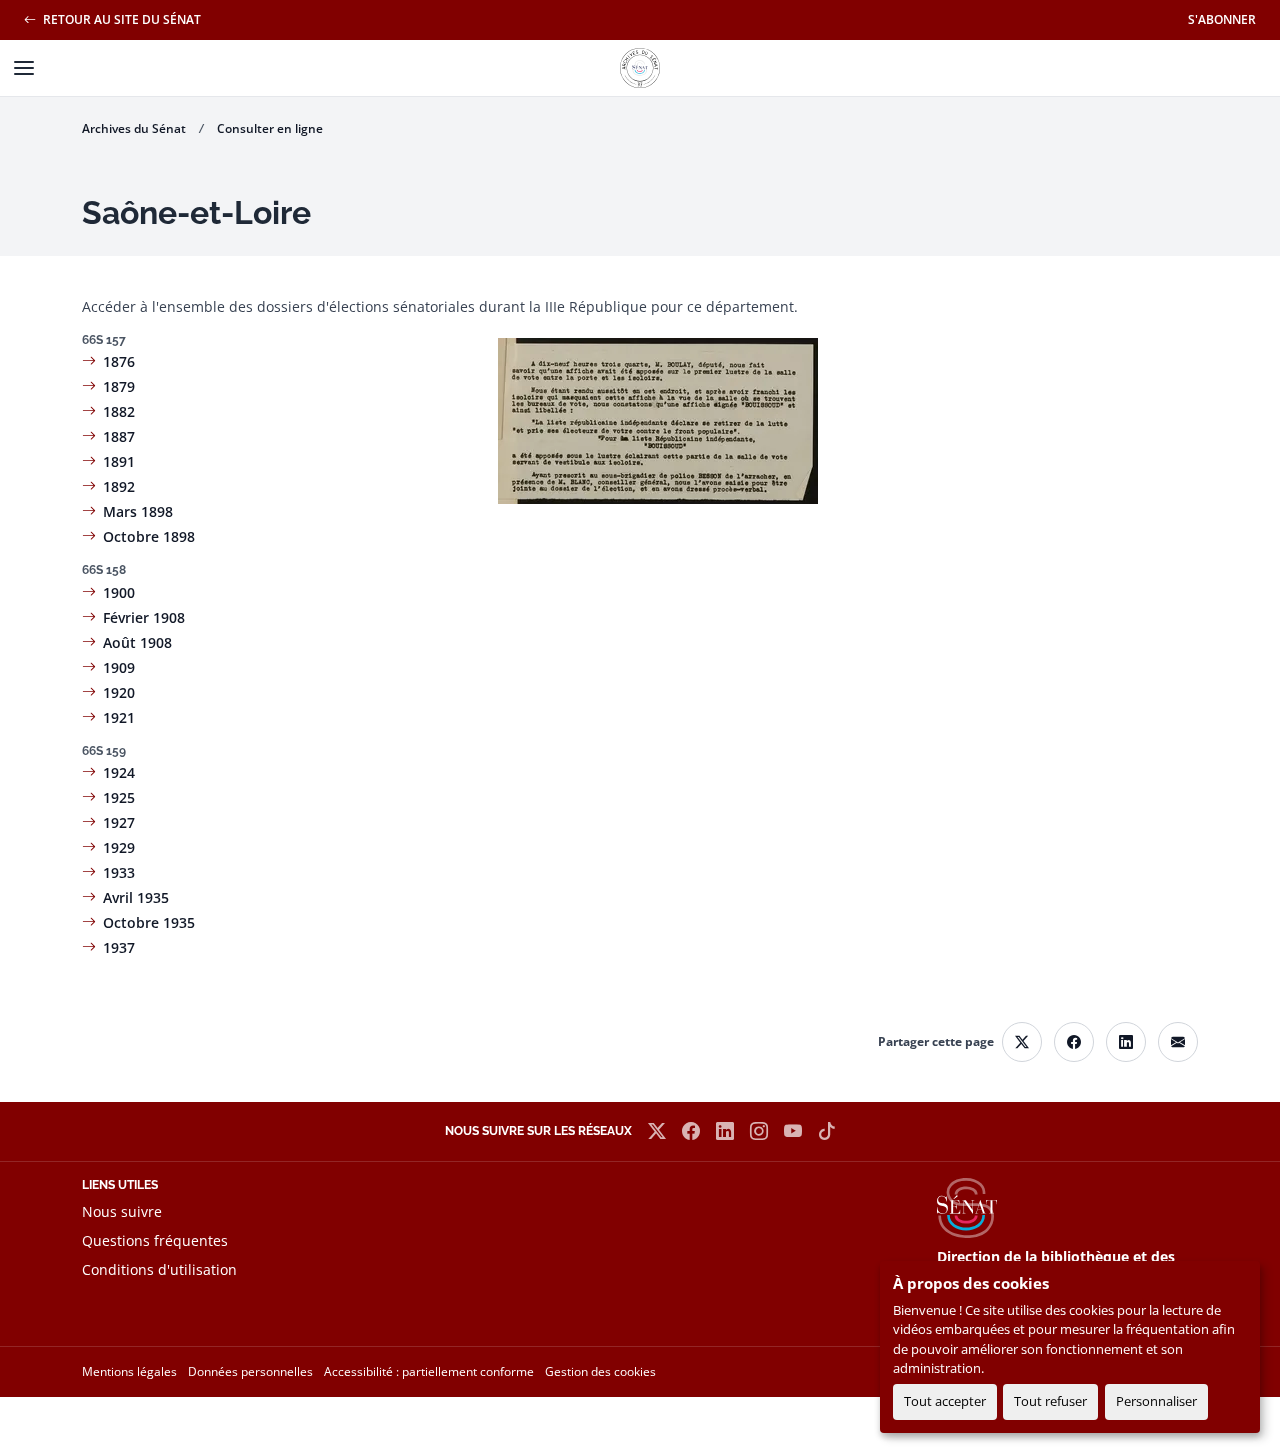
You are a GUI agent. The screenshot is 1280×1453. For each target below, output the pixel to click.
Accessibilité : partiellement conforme (429, 1371)
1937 (119, 947)
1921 (119, 717)
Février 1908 (144, 617)
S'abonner (1222, 19)
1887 (119, 436)
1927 (119, 822)
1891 (119, 461)
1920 (119, 692)
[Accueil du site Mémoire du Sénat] (640, 68)
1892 (119, 486)
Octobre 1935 (149, 922)
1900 (119, 592)
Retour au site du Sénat (120, 19)
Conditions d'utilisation (159, 1269)
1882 (119, 411)
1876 (119, 361)
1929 (119, 847)
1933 (119, 872)
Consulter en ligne (270, 128)
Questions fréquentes (155, 1240)
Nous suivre (122, 1211)
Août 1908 (137, 642)
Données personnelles (250, 1371)
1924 (119, 772)
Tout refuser (1050, 1401)
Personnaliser (1156, 1401)
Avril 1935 (136, 897)
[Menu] (24, 68)
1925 (119, 797)
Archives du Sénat (134, 128)
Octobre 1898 (149, 536)
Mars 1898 (138, 511)
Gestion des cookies (600, 1371)
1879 (119, 386)
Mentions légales (129, 1371)
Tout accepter (945, 1401)
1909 (119, 667)
